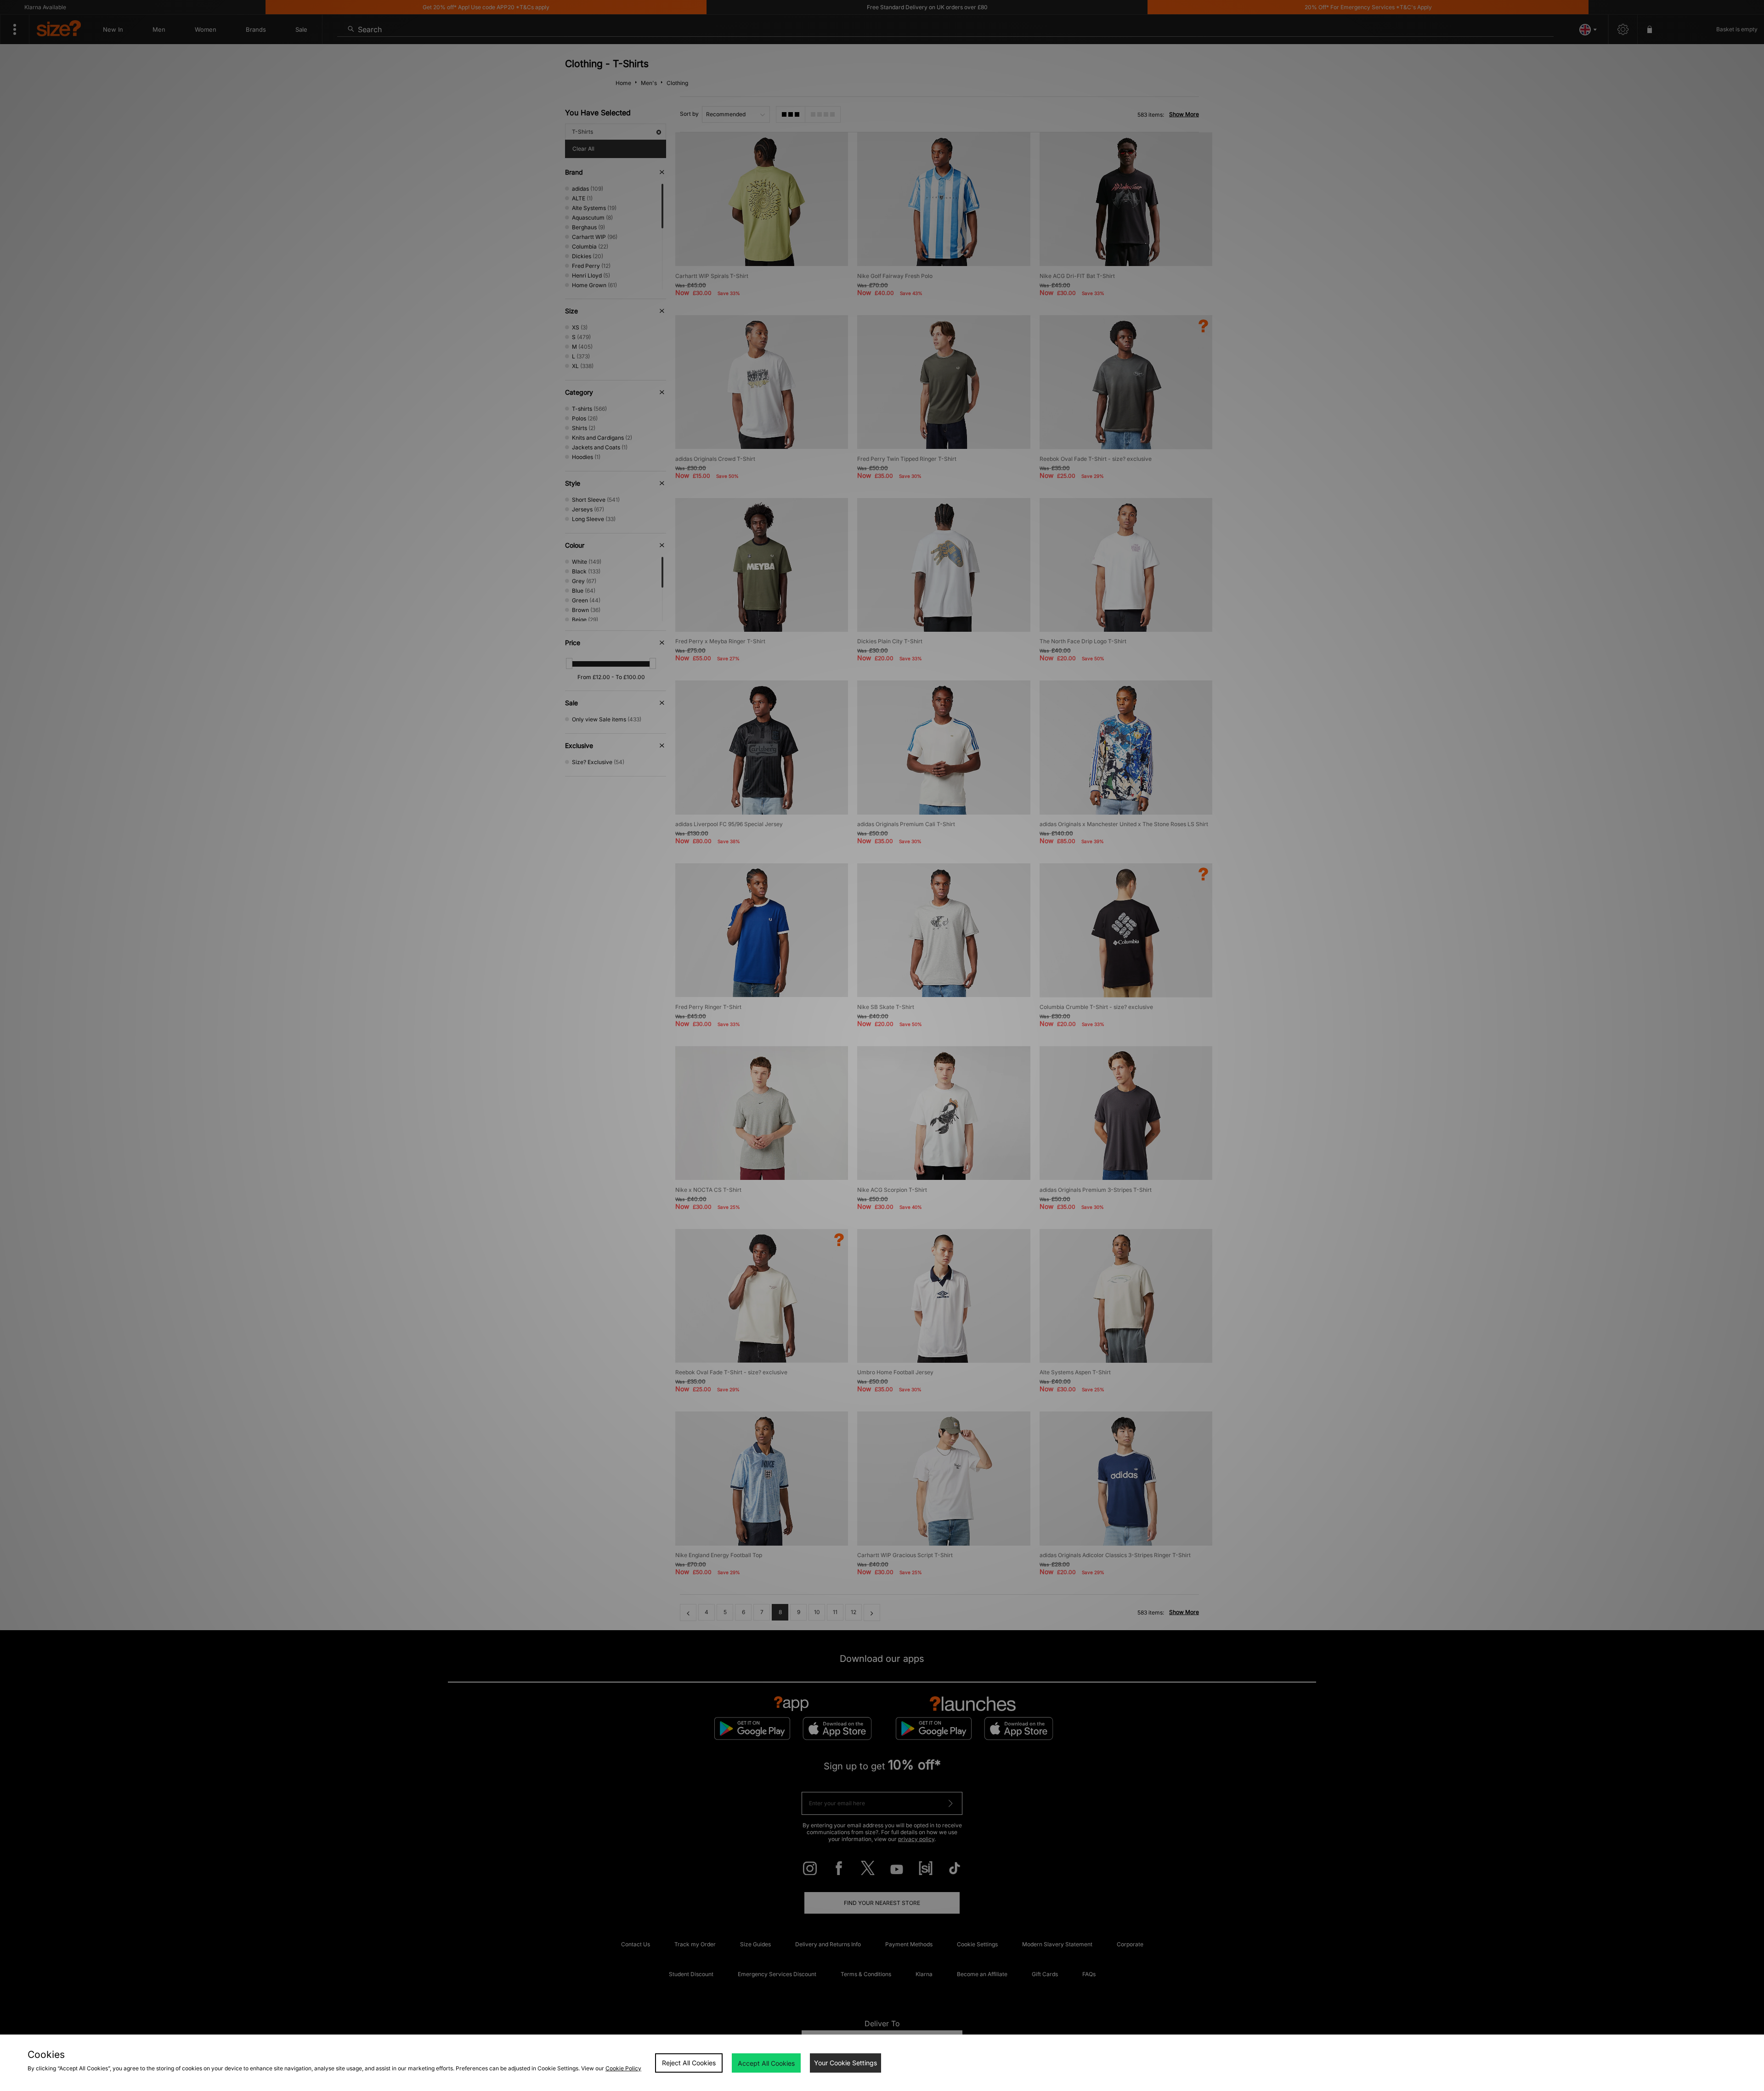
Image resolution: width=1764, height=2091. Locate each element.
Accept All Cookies (766, 2063)
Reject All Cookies (689, 2063)
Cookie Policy (623, 2068)
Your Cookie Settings (845, 2063)
